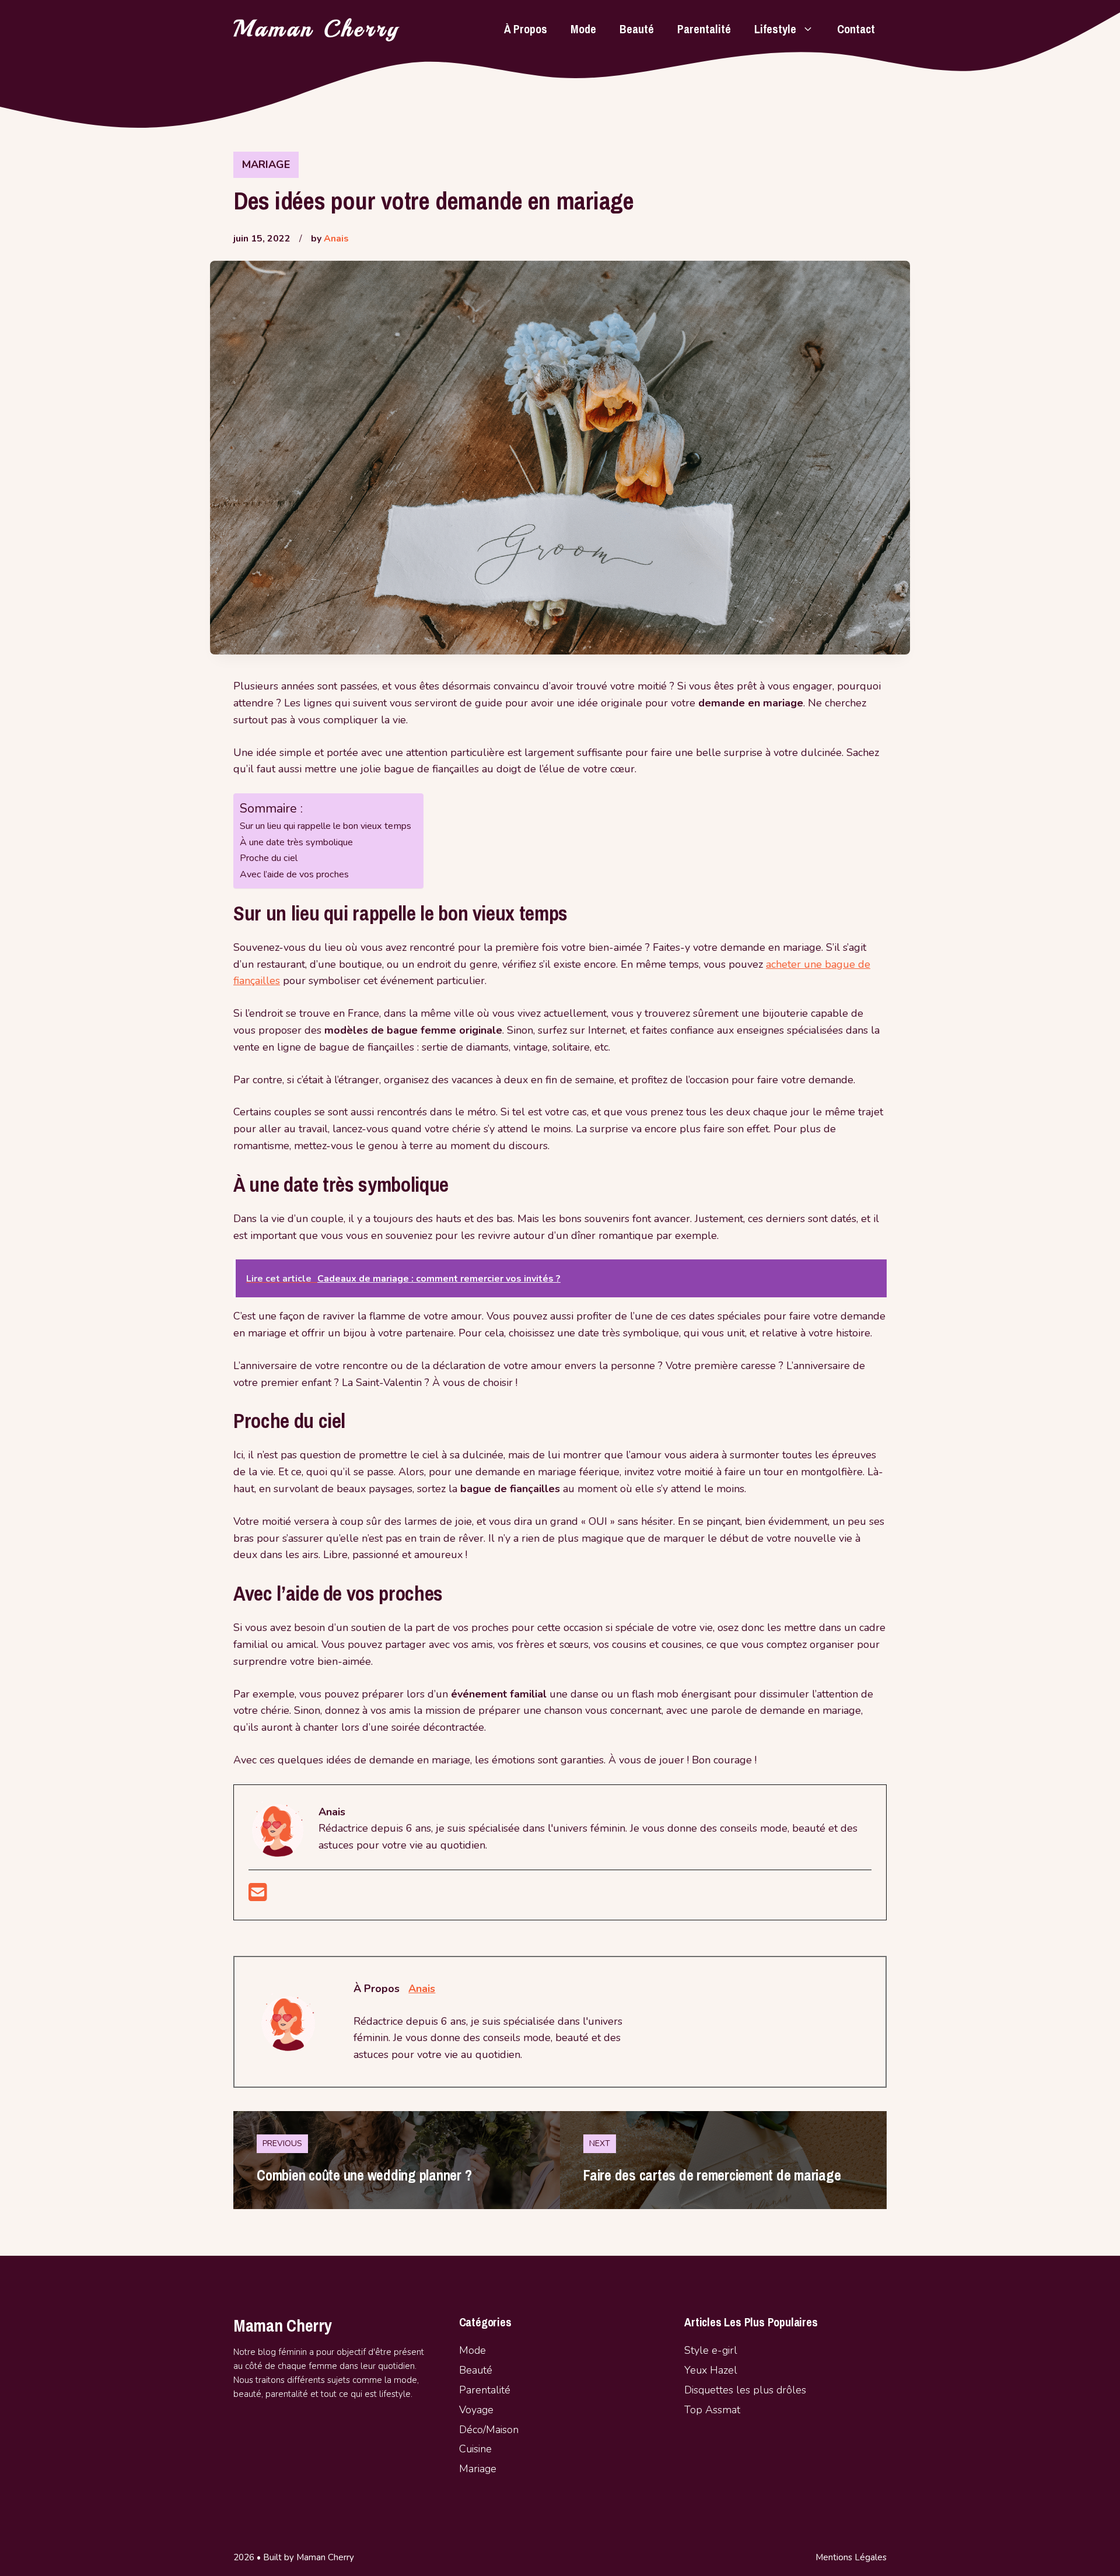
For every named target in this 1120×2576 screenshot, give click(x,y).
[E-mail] (258, 1896)
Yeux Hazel (711, 2370)
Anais (336, 239)
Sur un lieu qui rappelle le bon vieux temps (325, 826)
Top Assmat (712, 2410)
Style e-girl (711, 2350)
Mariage (266, 164)
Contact (856, 29)
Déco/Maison (489, 2430)
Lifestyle (775, 29)
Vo (465, 2410)
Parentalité (704, 29)
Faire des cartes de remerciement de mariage (712, 2175)
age (485, 2410)
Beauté (637, 29)
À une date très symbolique (296, 842)
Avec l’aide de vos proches (294, 874)
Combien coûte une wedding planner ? (364, 2175)
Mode (583, 29)
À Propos (526, 29)
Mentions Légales (851, 2557)
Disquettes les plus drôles (745, 2390)
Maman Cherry (317, 29)
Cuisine (475, 2449)
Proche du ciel (269, 858)
